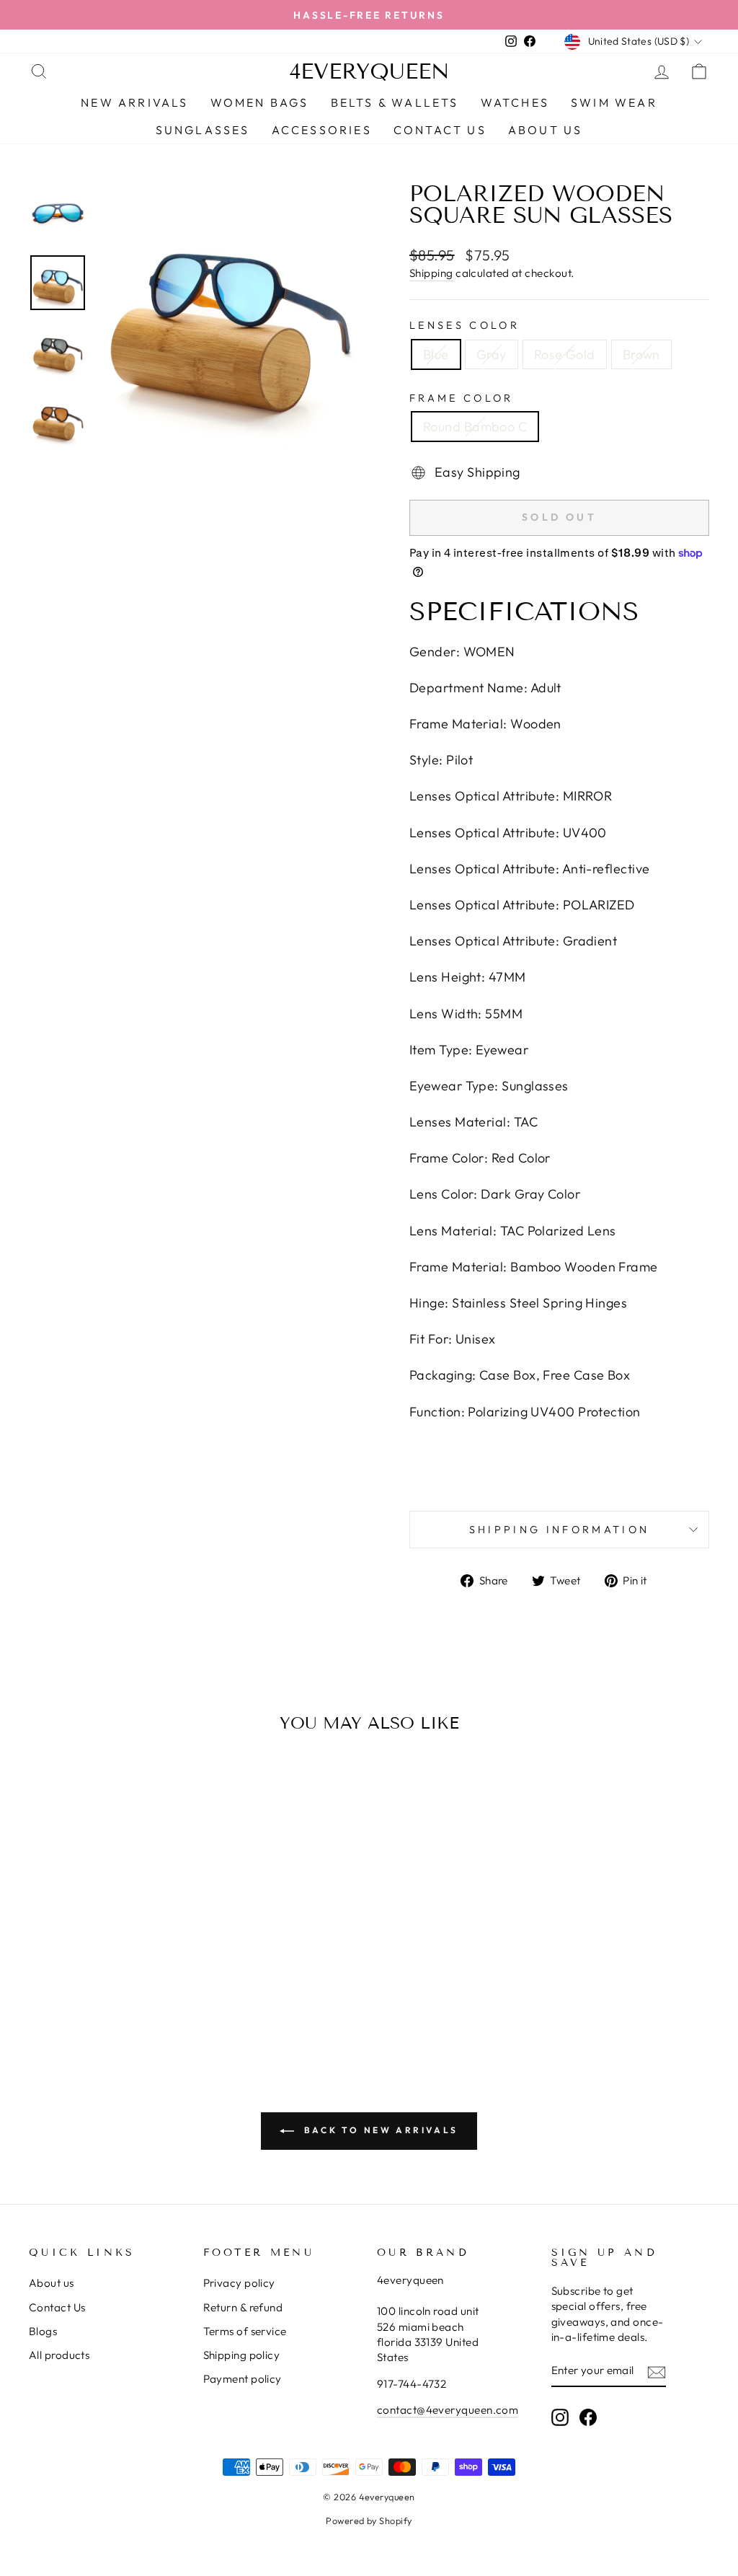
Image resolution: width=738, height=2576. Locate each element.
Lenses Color (464, 325)
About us (52, 2283)
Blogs (43, 2331)
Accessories (322, 130)
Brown (641, 354)
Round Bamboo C (475, 427)
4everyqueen (369, 71)
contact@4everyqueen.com (448, 2410)
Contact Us (57, 2307)
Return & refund (243, 2307)
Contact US (440, 130)
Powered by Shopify (369, 2520)
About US (546, 130)
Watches (515, 102)
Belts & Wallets (395, 102)
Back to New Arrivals (379, 2130)
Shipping (431, 273)
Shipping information (559, 1530)
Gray (492, 354)
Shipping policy (242, 2355)
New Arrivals (134, 102)
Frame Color (462, 398)
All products (59, 2355)
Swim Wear (614, 102)
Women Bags (260, 102)
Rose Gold (565, 354)
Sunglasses (203, 130)
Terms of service (245, 2331)
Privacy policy (239, 2283)
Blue (436, 354)
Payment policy (243, 2379)
